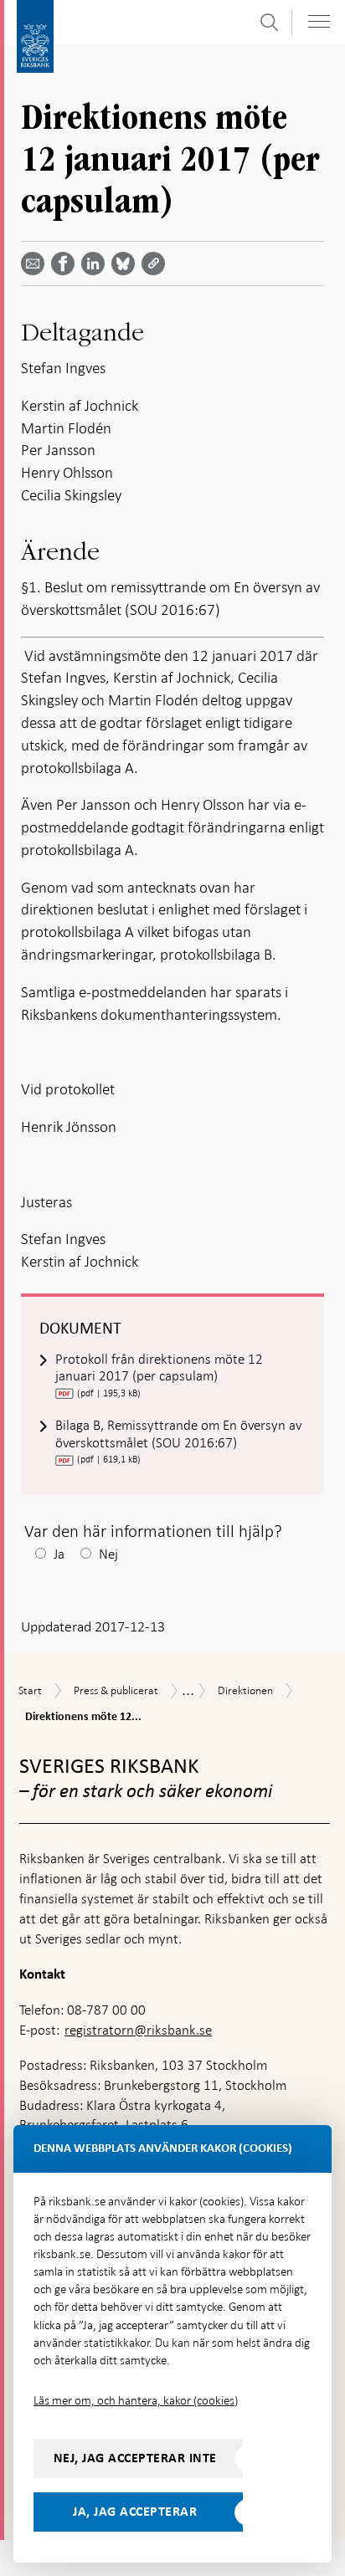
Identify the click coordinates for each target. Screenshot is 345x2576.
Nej (108, 1554)
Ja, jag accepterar (135, 2512)
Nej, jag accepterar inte (135, 2458)
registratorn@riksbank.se (138, 2030)
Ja (59, 1554)
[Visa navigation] (319, 21)
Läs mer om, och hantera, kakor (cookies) (136, 2400)
